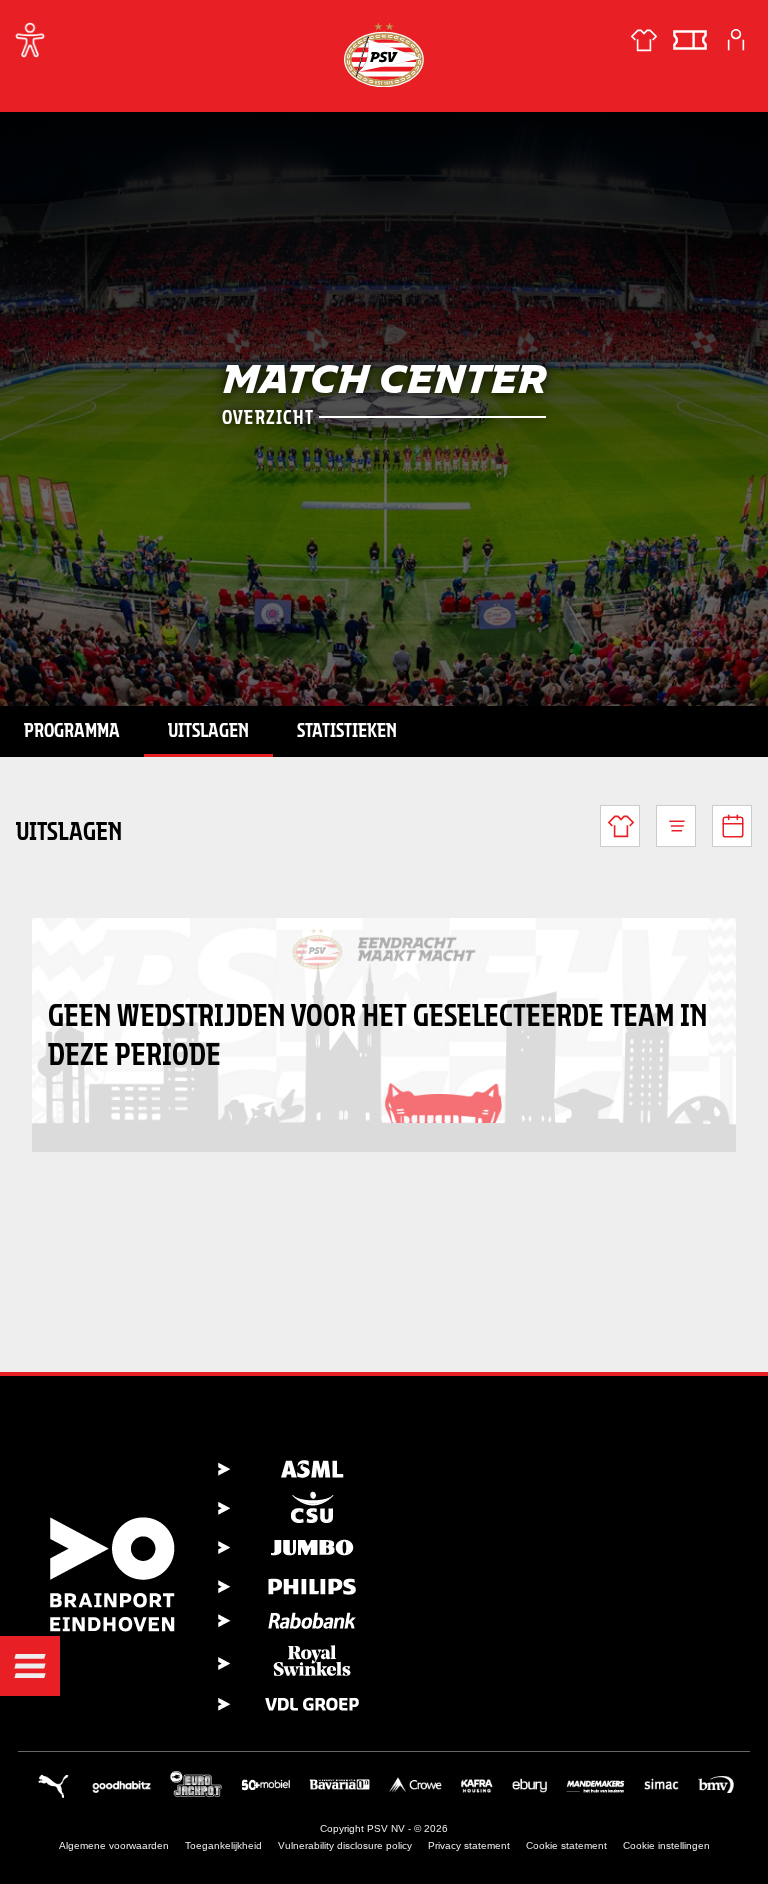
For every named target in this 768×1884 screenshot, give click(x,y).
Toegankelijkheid (223, 1845)
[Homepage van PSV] (384, 54)
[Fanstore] (644, 40)
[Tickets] (690, 40)
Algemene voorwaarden (114, 1845)
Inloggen (736, 40)
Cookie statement (566, 1845)
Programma (72, 730)
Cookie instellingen (666, 1845)
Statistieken (347, 730)
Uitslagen (208, 730)
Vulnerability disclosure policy (345, 1845)
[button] (30, 1666)
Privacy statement (469, 1845)
